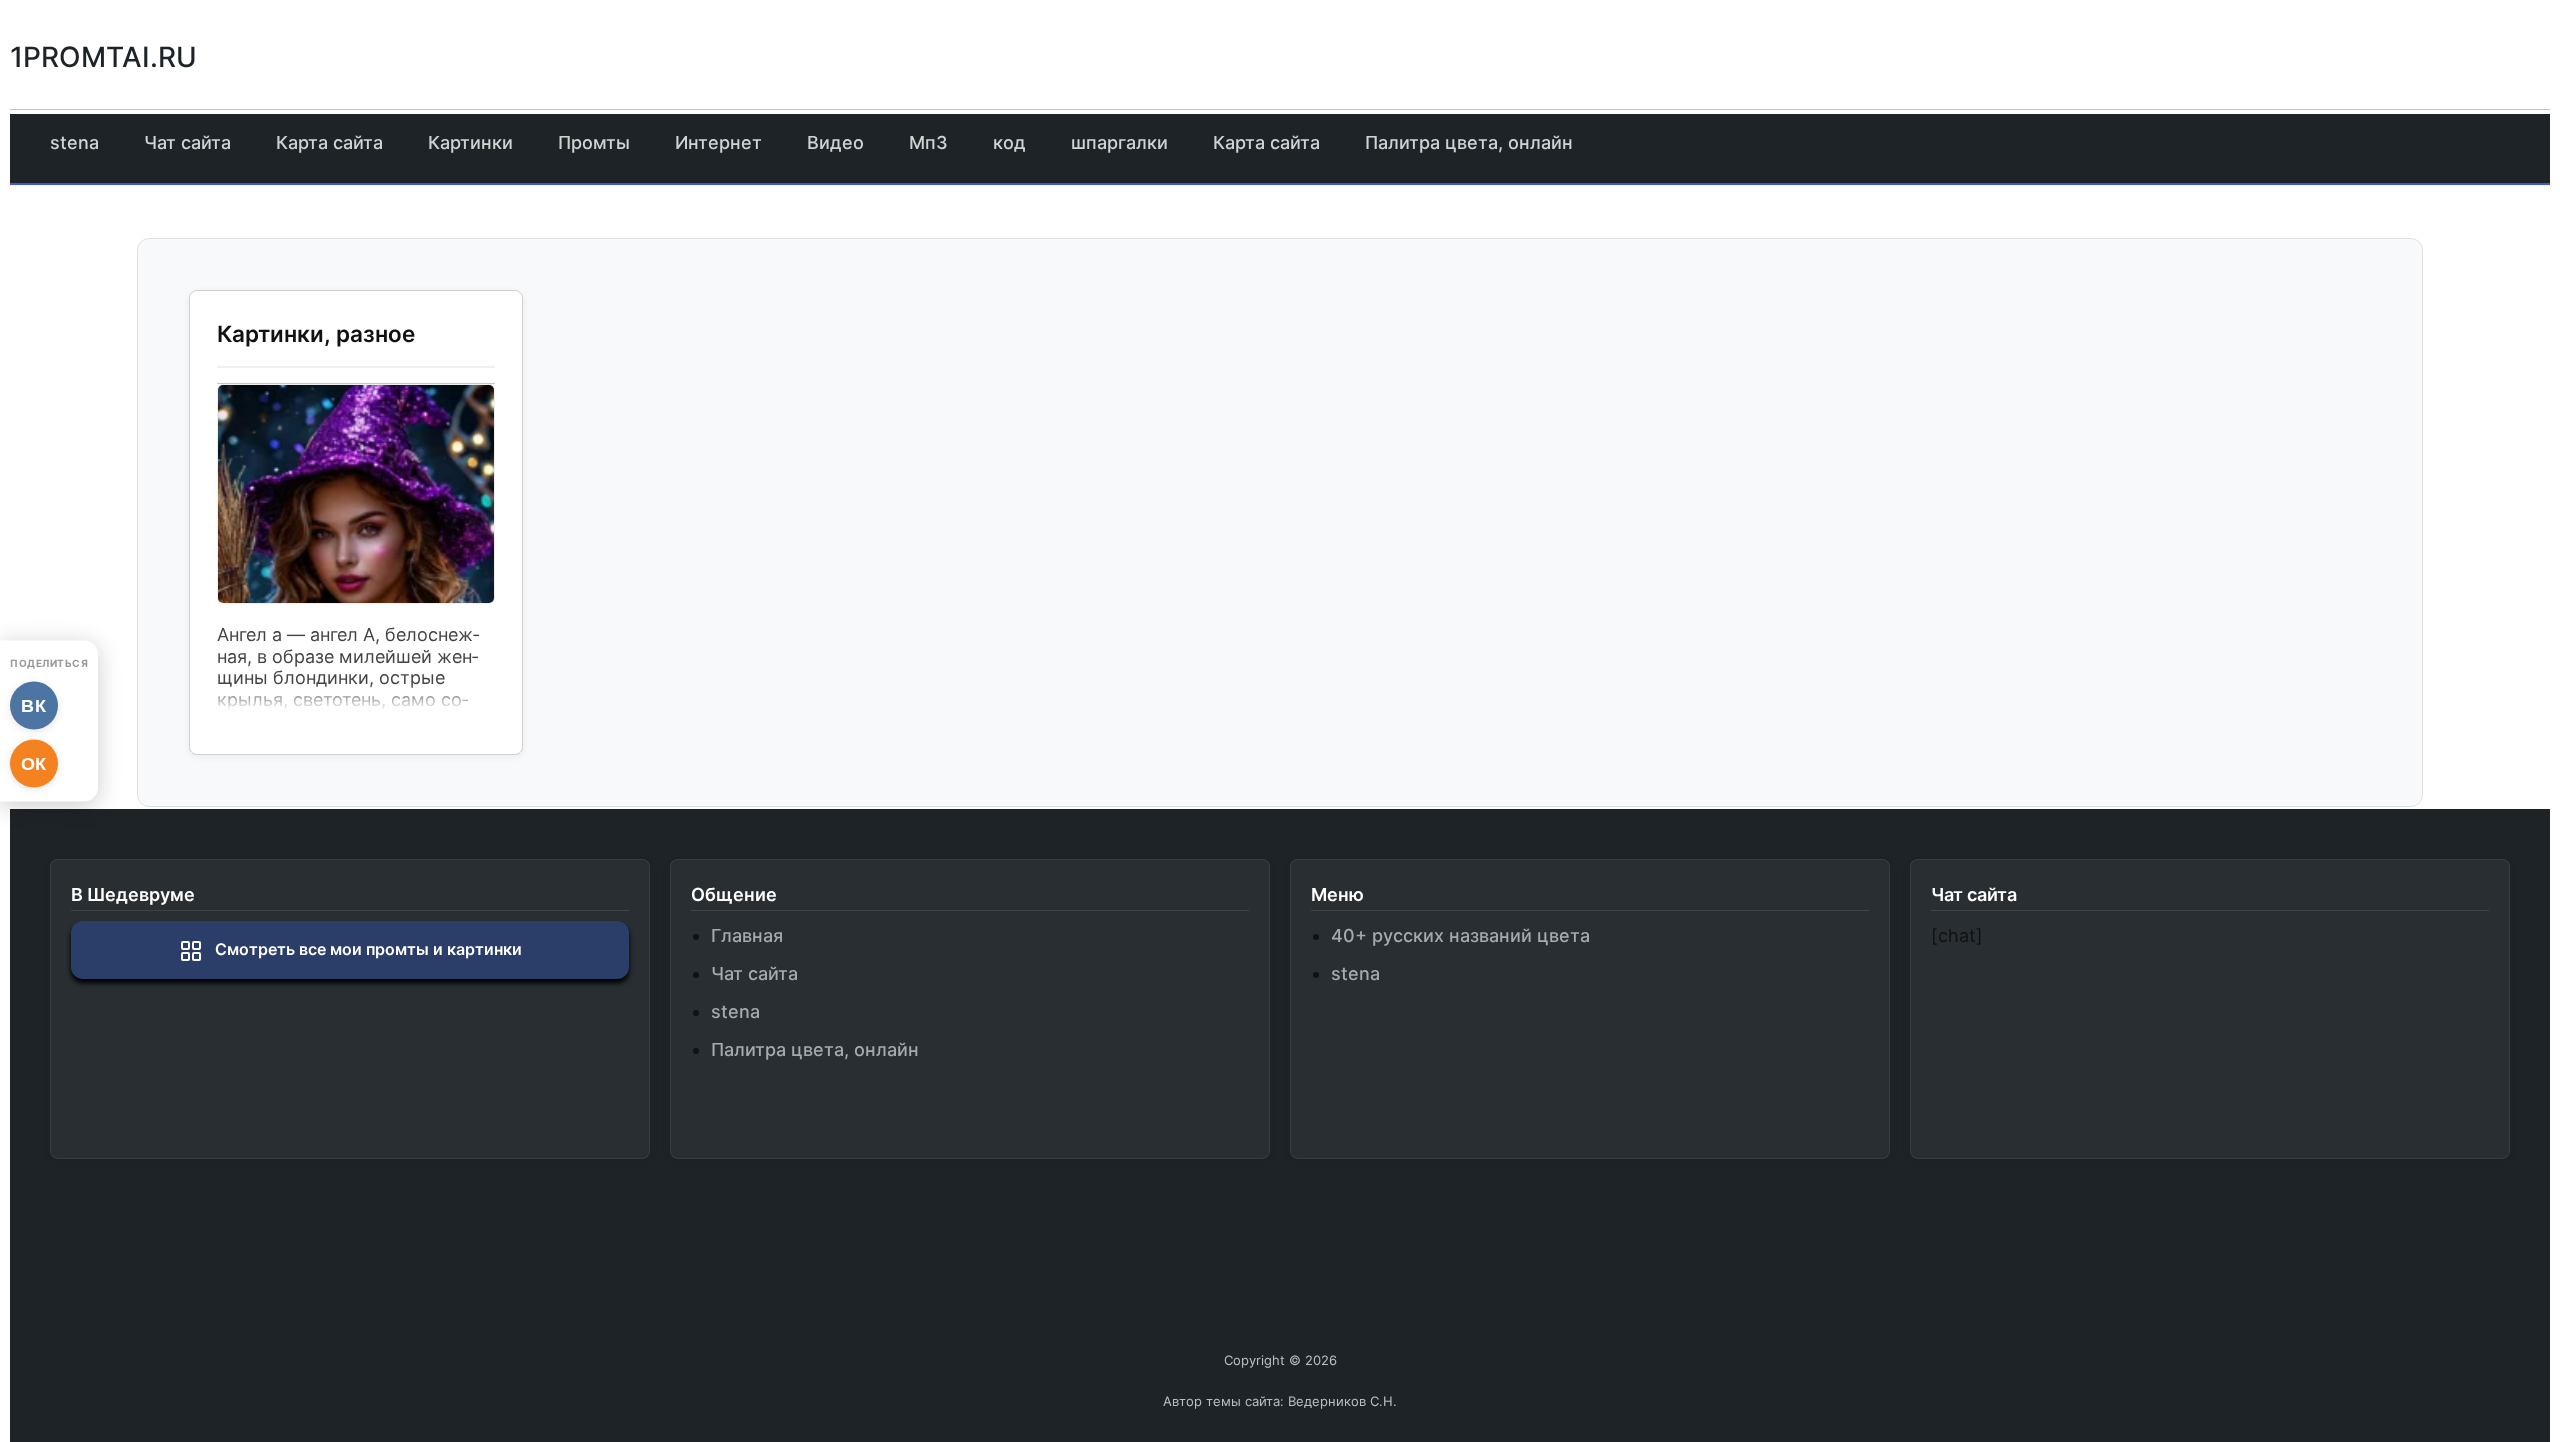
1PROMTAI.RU (103, 57)
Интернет (718, 142)
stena (74, 142)
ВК (34, 705)
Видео (835, 142)
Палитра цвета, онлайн (1469, 142)
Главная (747, 935)
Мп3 (928, 142)
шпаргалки (1119, 142)
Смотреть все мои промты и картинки (366, 949)
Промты (594, 142)
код (1009, 142)
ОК (34, 763)
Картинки (470, 142)
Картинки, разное (316, 333)
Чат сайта (187, 142)
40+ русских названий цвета (1460, 935)
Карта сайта (329, 142)
